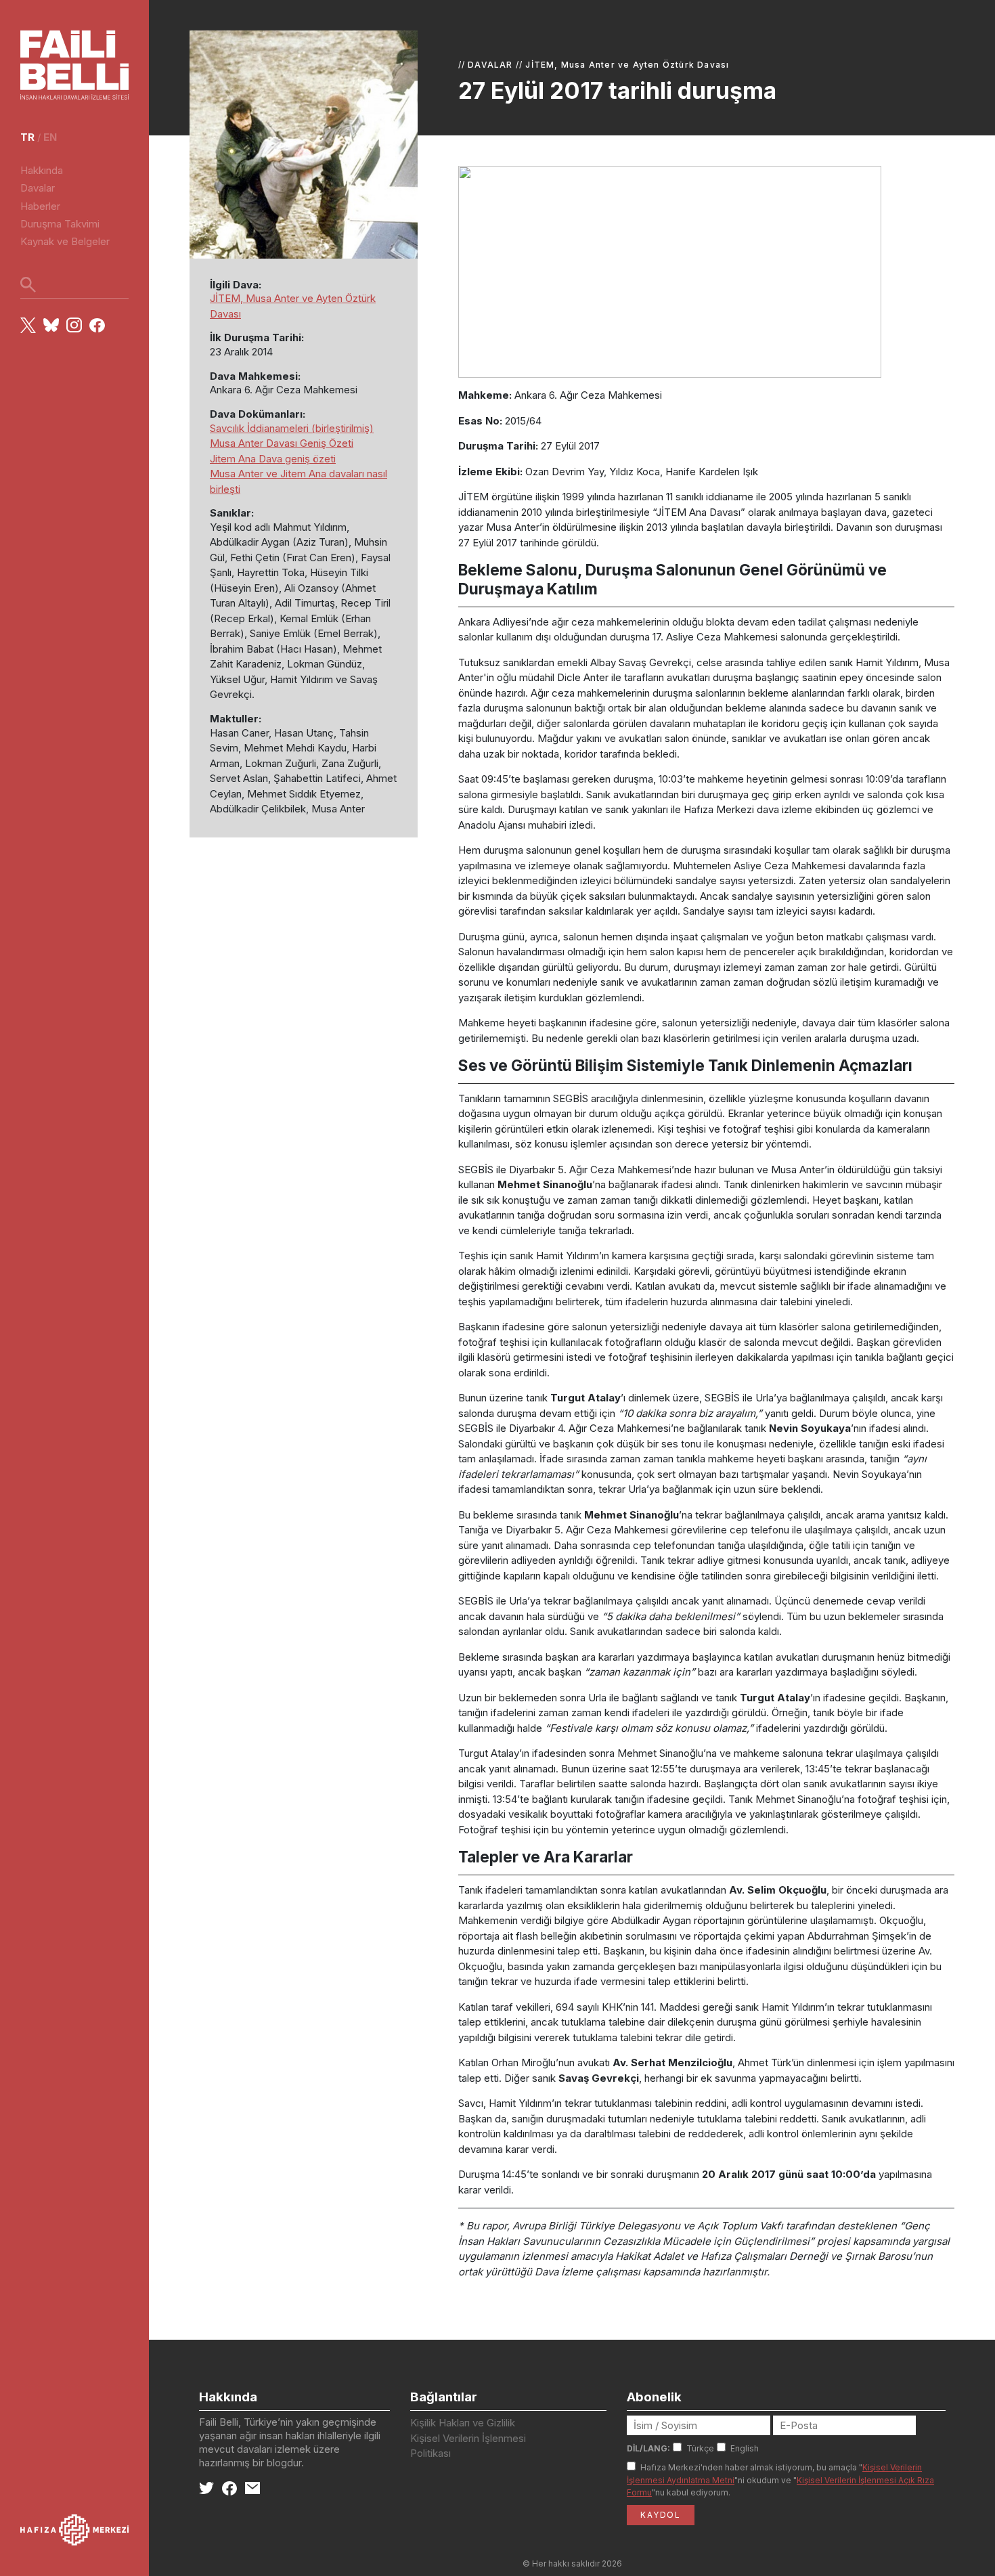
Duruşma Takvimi (60, 224)
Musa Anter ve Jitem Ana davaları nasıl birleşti (298, 481)
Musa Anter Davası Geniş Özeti (282, 443)
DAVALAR (490, 65)
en (50, 137)
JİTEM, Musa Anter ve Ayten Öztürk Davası (627, 65)
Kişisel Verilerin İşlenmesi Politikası (468, 2446)
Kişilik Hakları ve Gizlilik (463, 2423)
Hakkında (42, 170)
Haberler (40, 206)
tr (27, 137)
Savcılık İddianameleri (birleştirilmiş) (292, 428)
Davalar (38, 188)
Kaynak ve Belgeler (65, 241)
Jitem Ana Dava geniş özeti (273, 459)
